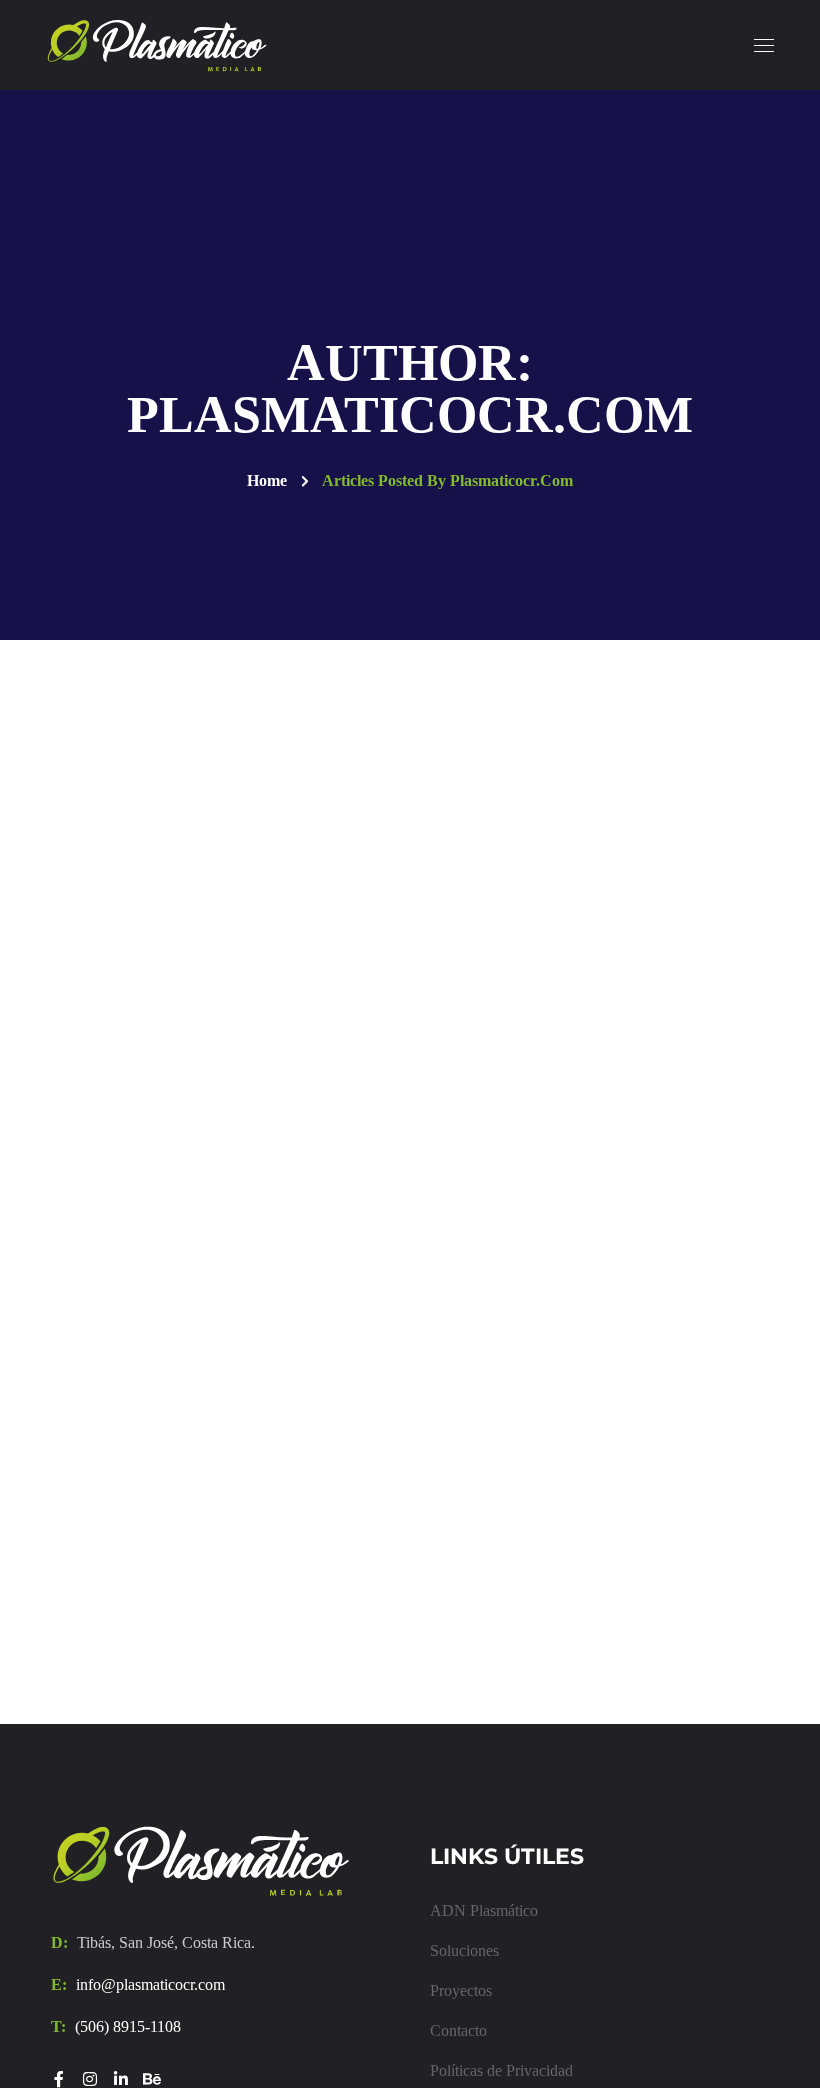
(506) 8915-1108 (128, 2026)
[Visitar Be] (152, 2079)
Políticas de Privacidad (501, 2070)
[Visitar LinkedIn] (121, 2079)
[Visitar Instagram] (90, 2079)
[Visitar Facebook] (59, 2079)
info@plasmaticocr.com (150, 1984)
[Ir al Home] (201, 1861)
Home (267, 480)
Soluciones (464, 1950)
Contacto (458, 2030)
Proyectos (461, 1990)
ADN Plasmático (484, 1910)
